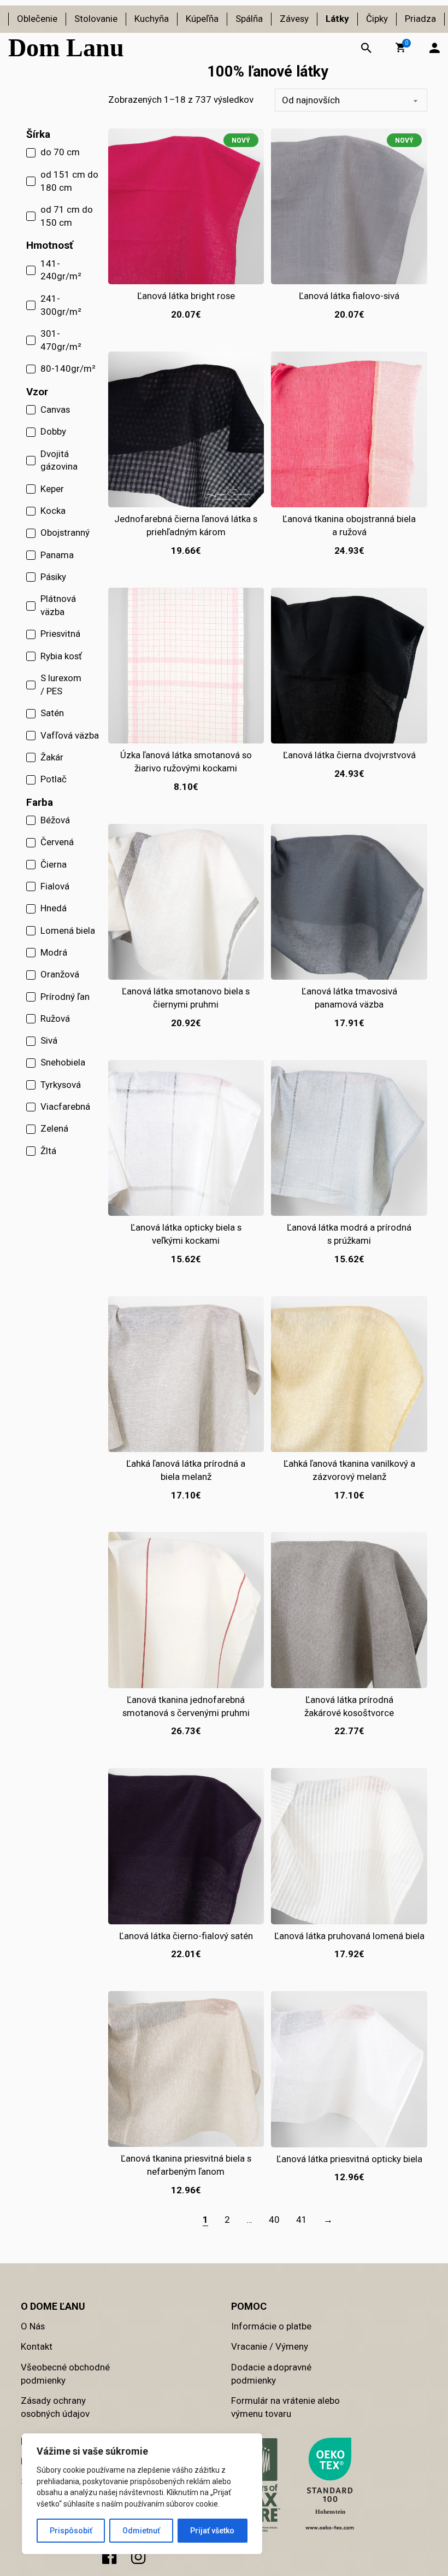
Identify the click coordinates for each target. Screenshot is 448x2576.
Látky (337, 19)
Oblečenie (37, 19)
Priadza (420, 19)
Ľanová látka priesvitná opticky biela (349, 2159)
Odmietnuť (141, 2531)
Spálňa (249, 19)
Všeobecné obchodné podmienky (65, 2374)
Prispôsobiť (71, 2531)
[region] (142, 2494)
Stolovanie (96, 19)
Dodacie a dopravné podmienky (271, 2374)
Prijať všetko (212, 2531)
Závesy (294, 19)
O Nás (33, 2326)
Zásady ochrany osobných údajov (55, 2407)
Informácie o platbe (271, 2326)
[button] (400, 48)
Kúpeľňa (202, 19)
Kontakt (37, 2346)
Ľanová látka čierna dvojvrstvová (349, 755)
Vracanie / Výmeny (270, 2346)
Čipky (377, 19)
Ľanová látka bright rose (186, 296)
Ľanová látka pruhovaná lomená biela (349, 1936)
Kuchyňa (152, 19)
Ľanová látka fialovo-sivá (349, 296)
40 (274, 2220)
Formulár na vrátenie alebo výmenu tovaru (285, 2407)
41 (302, 2220)
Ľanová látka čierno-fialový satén (186, 1936)
